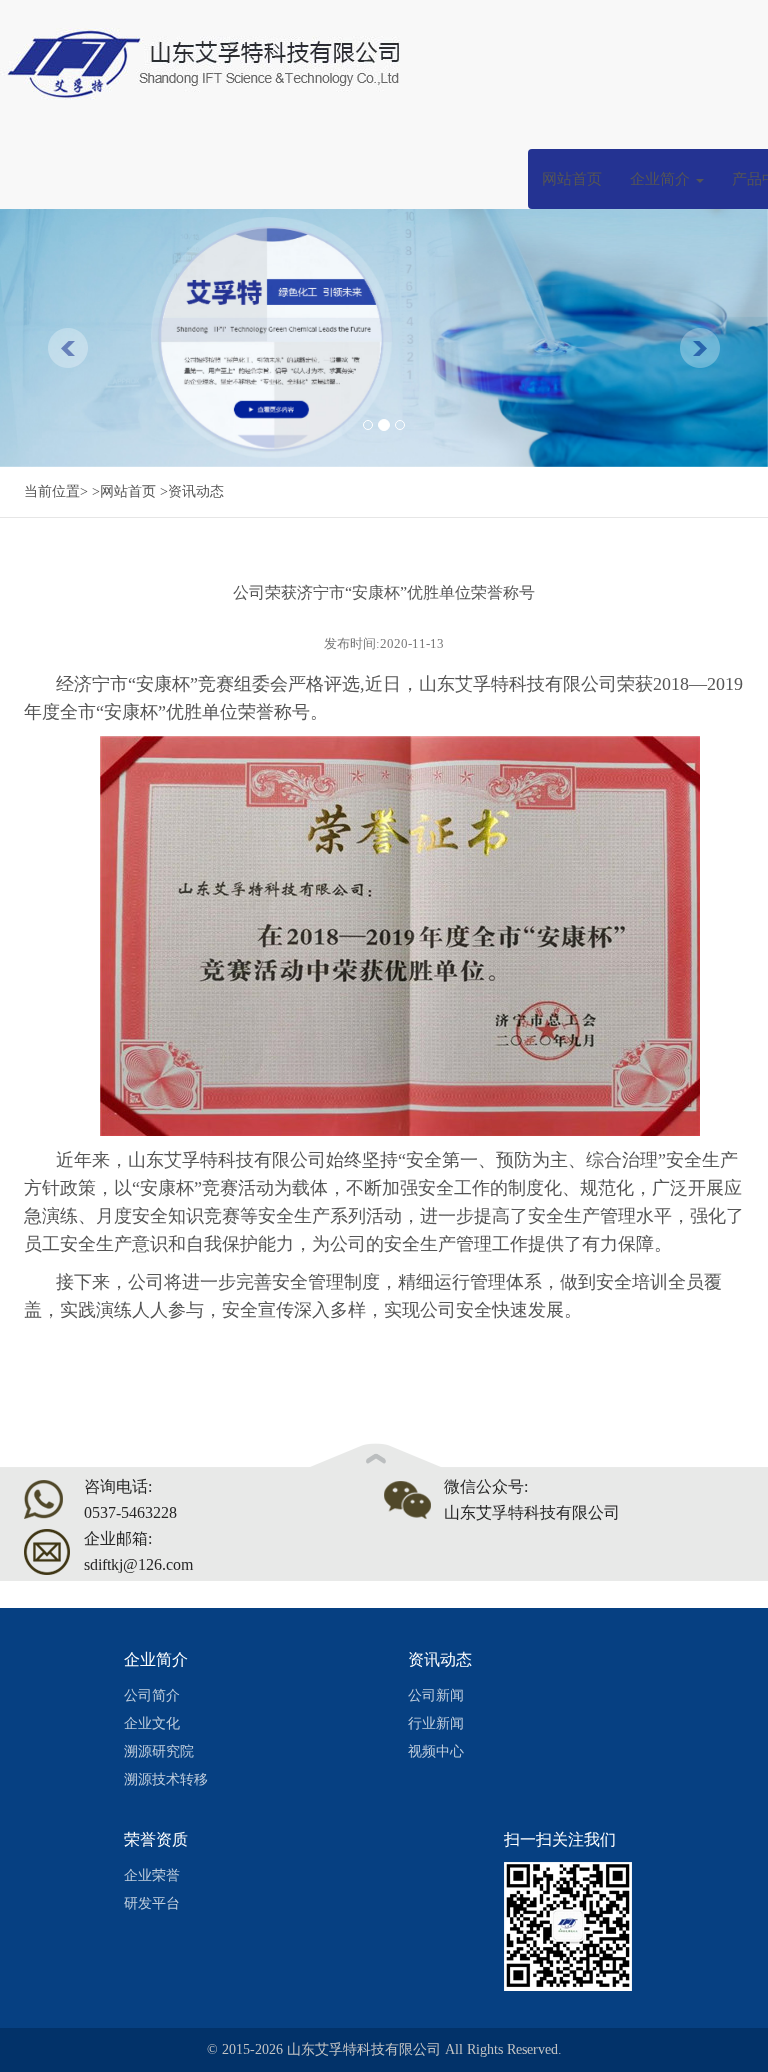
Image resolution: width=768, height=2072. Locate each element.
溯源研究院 (159, 1751)
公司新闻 (436, 1695)
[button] (57, 338)
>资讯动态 (192, 491)
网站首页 (572, 179)
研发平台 (152, 1903)
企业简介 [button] (662, 179)
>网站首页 (124, 491)
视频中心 (436, 1751)
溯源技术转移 (166, 1779)
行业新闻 (436, 1723)
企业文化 (152, 1723)
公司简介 (152, 1695)
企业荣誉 (152, 1875)
